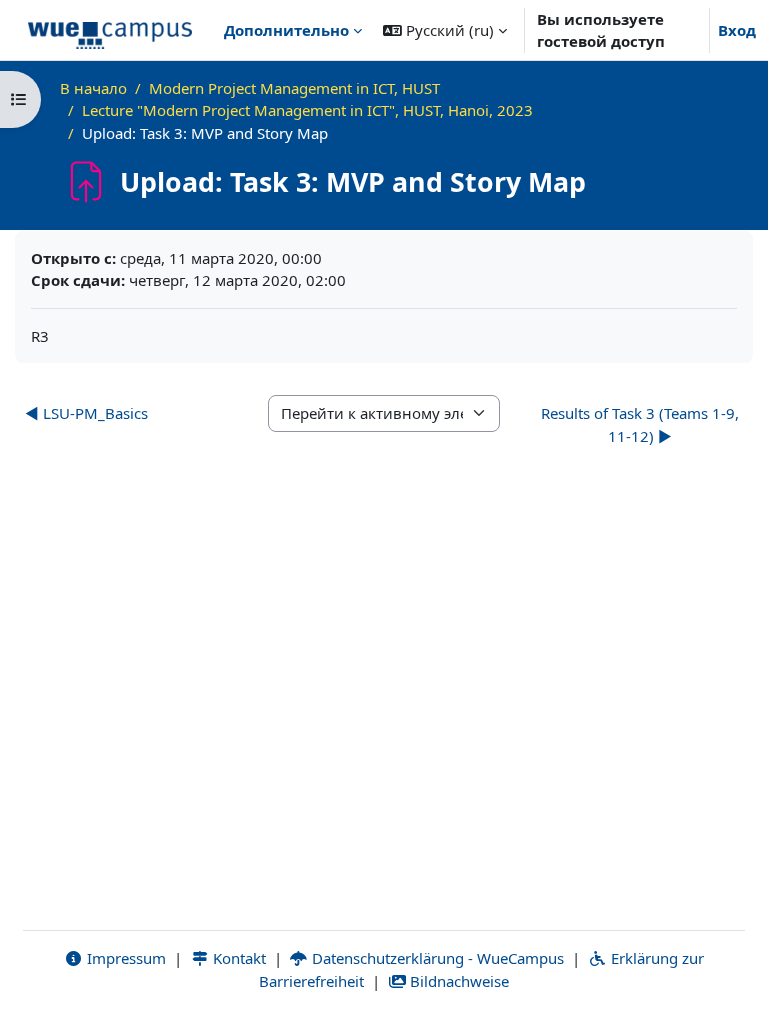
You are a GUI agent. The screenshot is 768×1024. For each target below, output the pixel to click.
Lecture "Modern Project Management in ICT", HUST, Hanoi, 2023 (307, 110)
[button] (445, 30)
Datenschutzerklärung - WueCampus (436, 958)
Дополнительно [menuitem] (286, 30)
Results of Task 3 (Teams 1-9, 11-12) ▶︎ (640, 424)
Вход (737, 30)
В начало (93, 88)
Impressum (124, 958)
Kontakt (237, 958)
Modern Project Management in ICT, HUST (294, 88)
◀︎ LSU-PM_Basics (86, 413)
